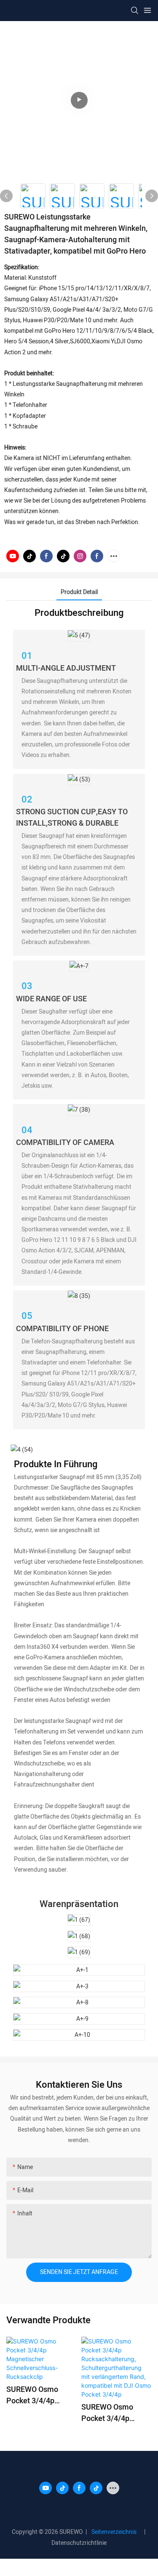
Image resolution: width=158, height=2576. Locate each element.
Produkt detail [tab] (79, 592)
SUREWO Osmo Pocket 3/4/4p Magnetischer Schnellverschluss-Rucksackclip (38, 2395)
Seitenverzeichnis (115, 2532)
